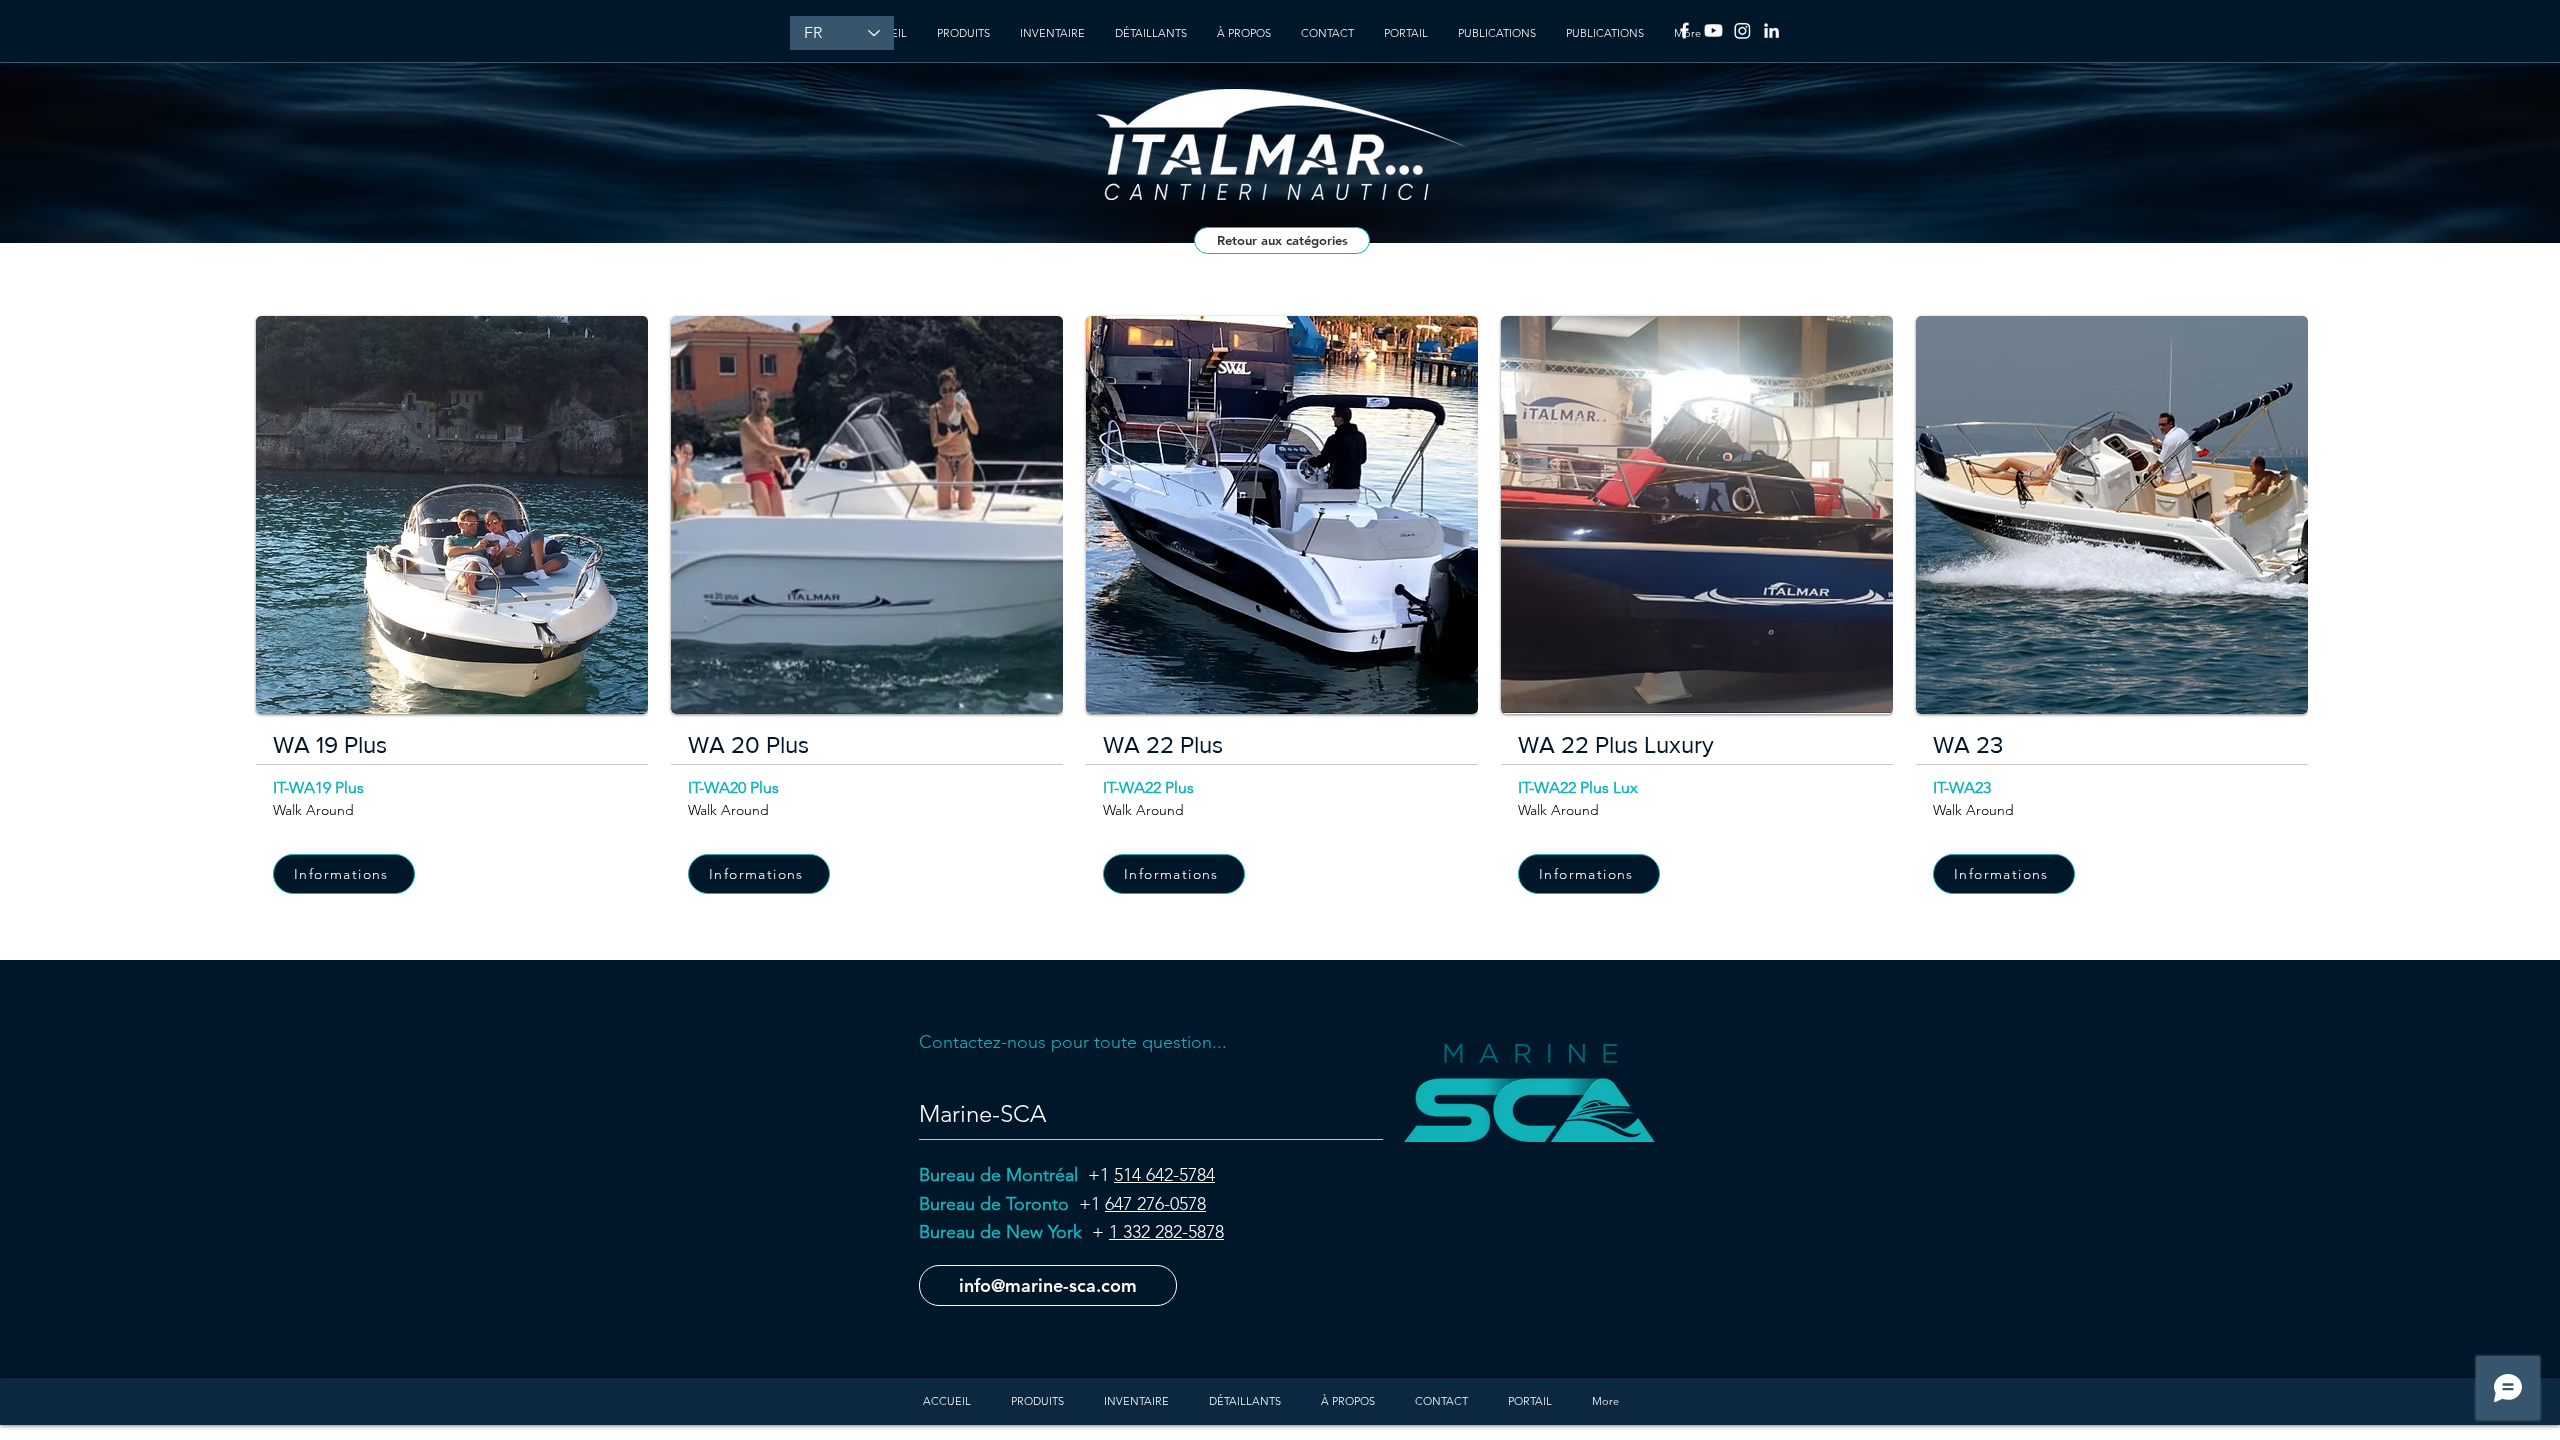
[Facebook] (1684, 30)
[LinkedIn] (1771, 30)
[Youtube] (1713, 30)
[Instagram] (1742, 30)
